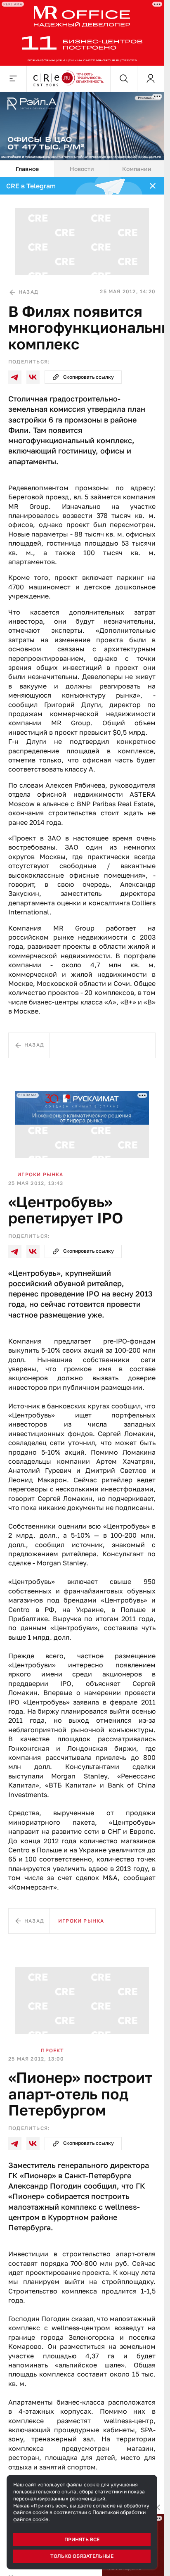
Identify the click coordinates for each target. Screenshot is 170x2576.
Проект (52, 2050)
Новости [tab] (82, 169)
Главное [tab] (27, 169)
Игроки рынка (40, 1174)
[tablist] (82, 169)
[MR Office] (82, 33)
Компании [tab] (137, 169)
